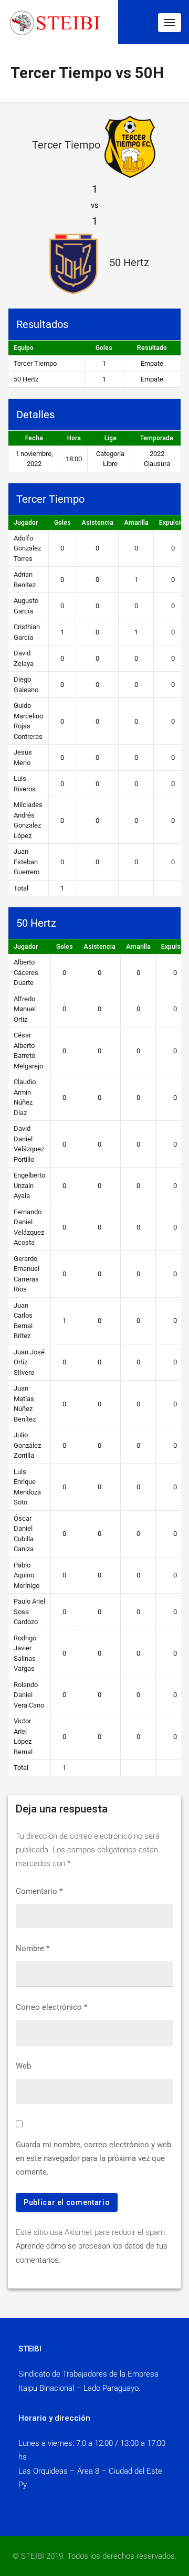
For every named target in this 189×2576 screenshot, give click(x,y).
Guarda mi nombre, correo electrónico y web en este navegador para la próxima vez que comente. (93, 2159)
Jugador (26, 523)
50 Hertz (26, 379)
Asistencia (97, 523)
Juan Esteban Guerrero (27, 862)
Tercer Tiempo (35, 363)
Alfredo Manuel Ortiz (25, 1009)
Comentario (39, 1891)
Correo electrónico (51, 2007)
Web (23, 2066)
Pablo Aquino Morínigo (27, 1575)
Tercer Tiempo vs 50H (87, 73)
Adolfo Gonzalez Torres (27, 548)
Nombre (33, 1948)
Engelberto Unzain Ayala (29, 1185)
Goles (62, 523)
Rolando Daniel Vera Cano (29, 1695)
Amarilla (136, 523)
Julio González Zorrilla (27, 1445)
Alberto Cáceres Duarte (26, 972)
